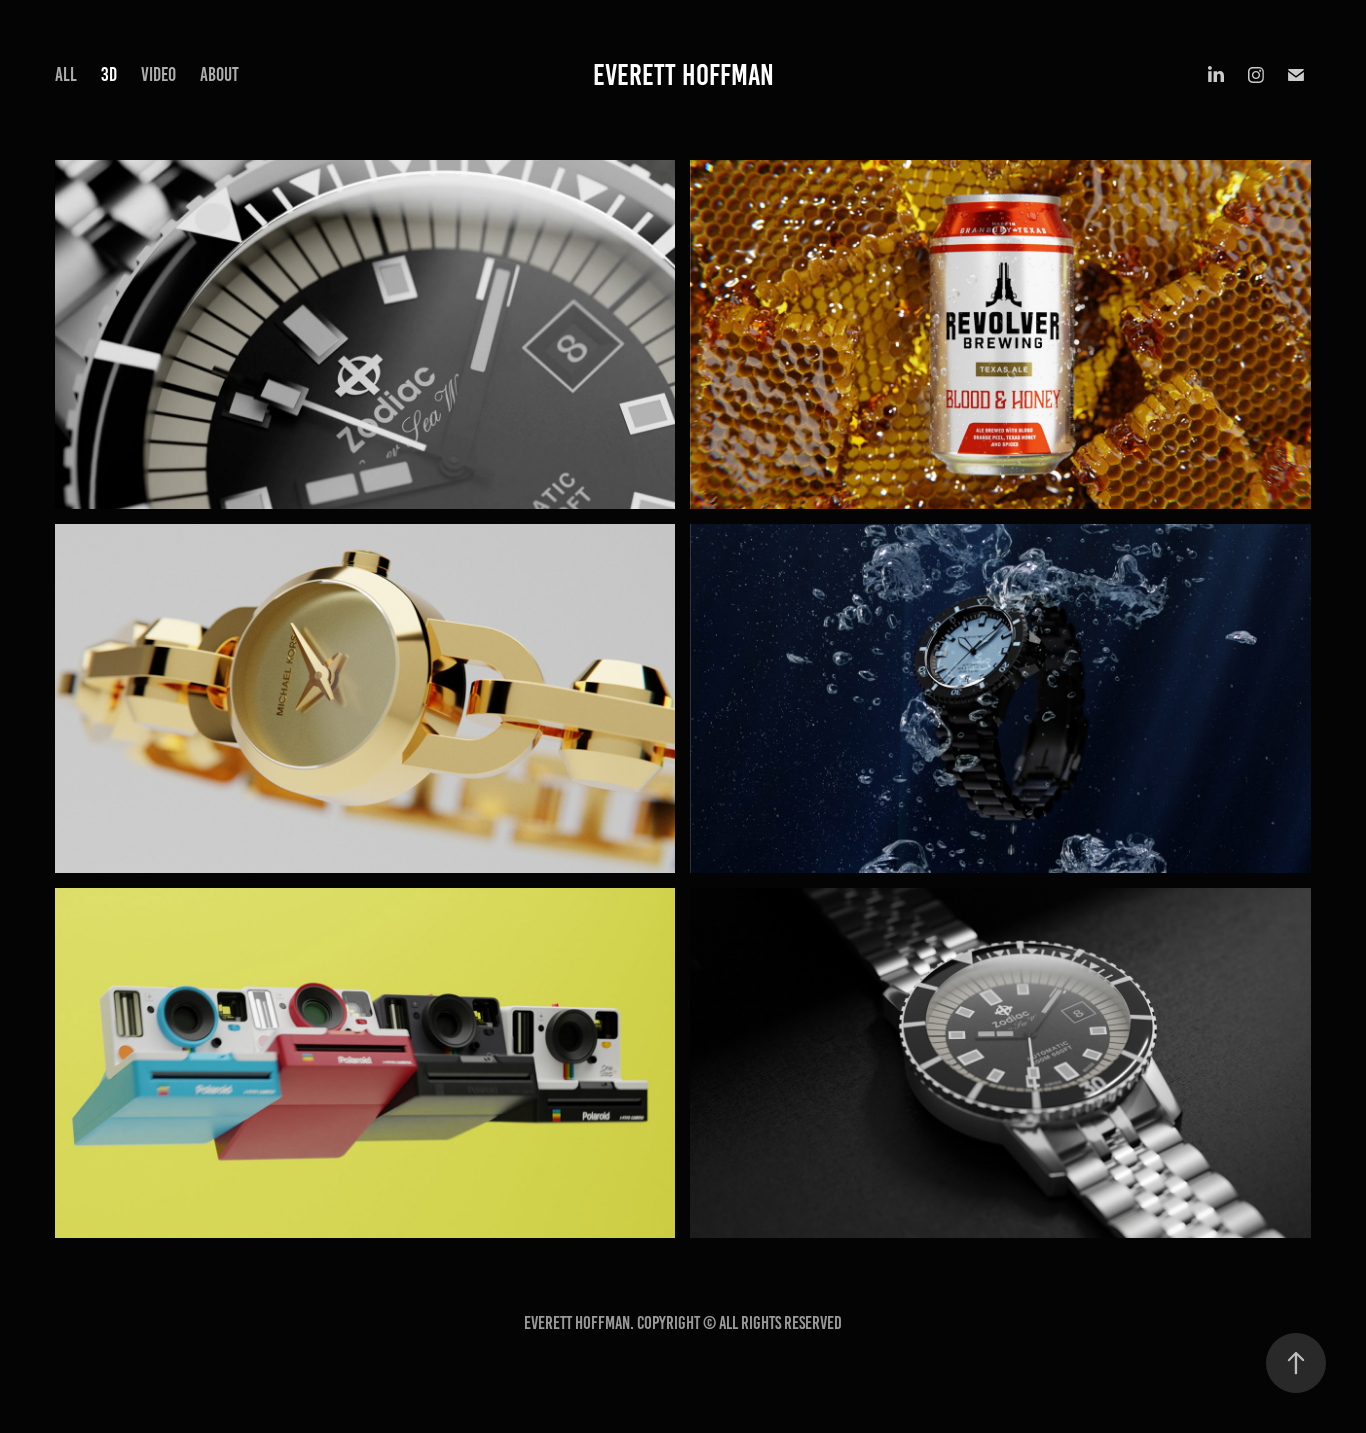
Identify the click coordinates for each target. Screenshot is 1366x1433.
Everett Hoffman (683, 75)
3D (109, 74)
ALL (66, 74)
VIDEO (158, 74)
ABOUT (219, 74)
